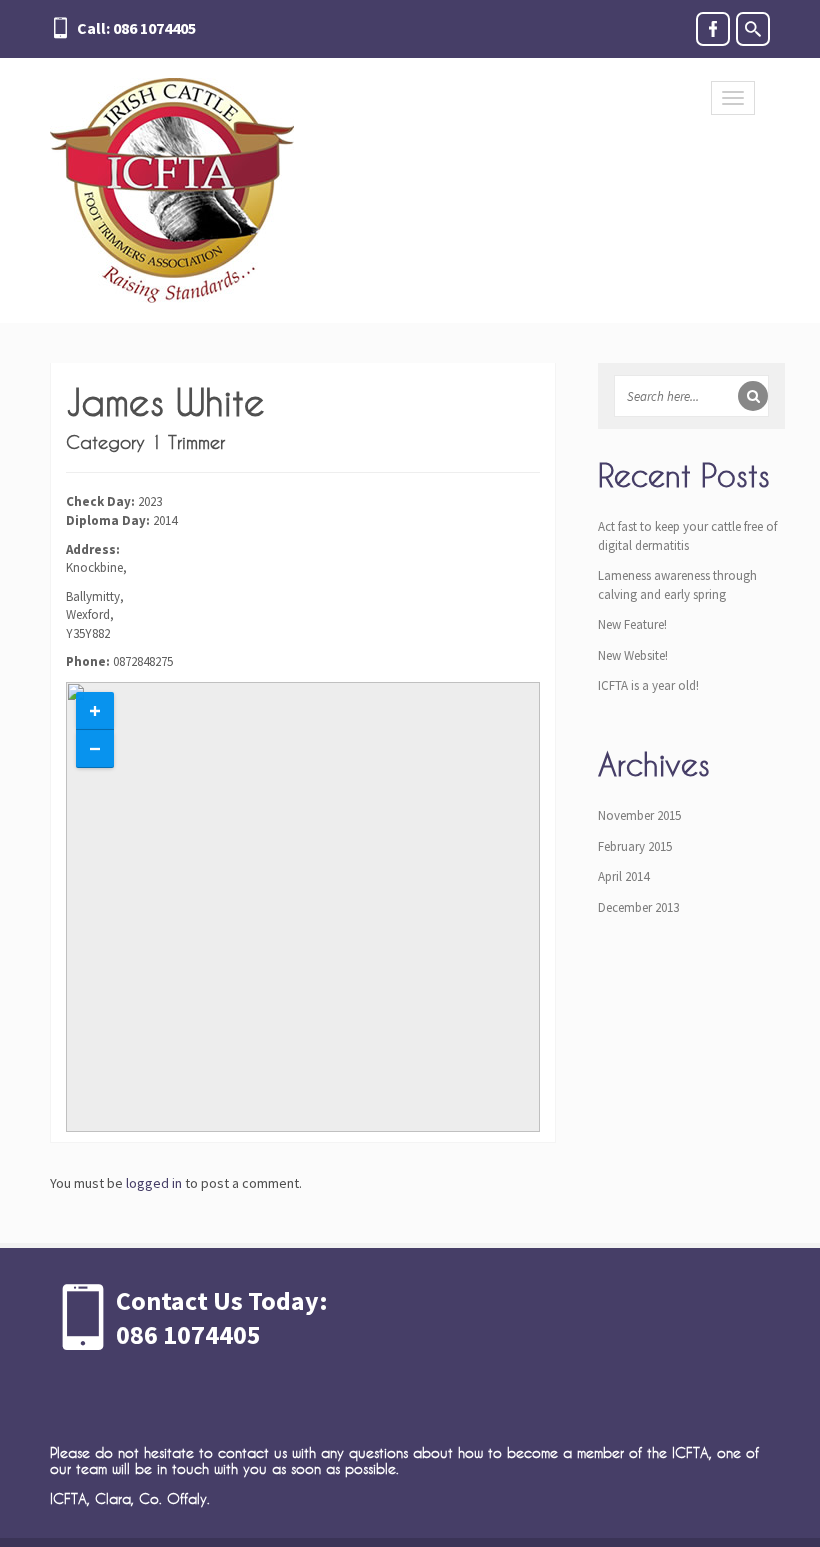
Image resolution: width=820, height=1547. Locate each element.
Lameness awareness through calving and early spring (677, 585)
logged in (154, 1183)
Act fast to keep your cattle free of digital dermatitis (687, 536)
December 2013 (638, 907)
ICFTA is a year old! (648, 685)
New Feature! (632, 624)
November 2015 (639, 815)
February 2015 (635, 846)
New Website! (633, 655)
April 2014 (623, 876)
